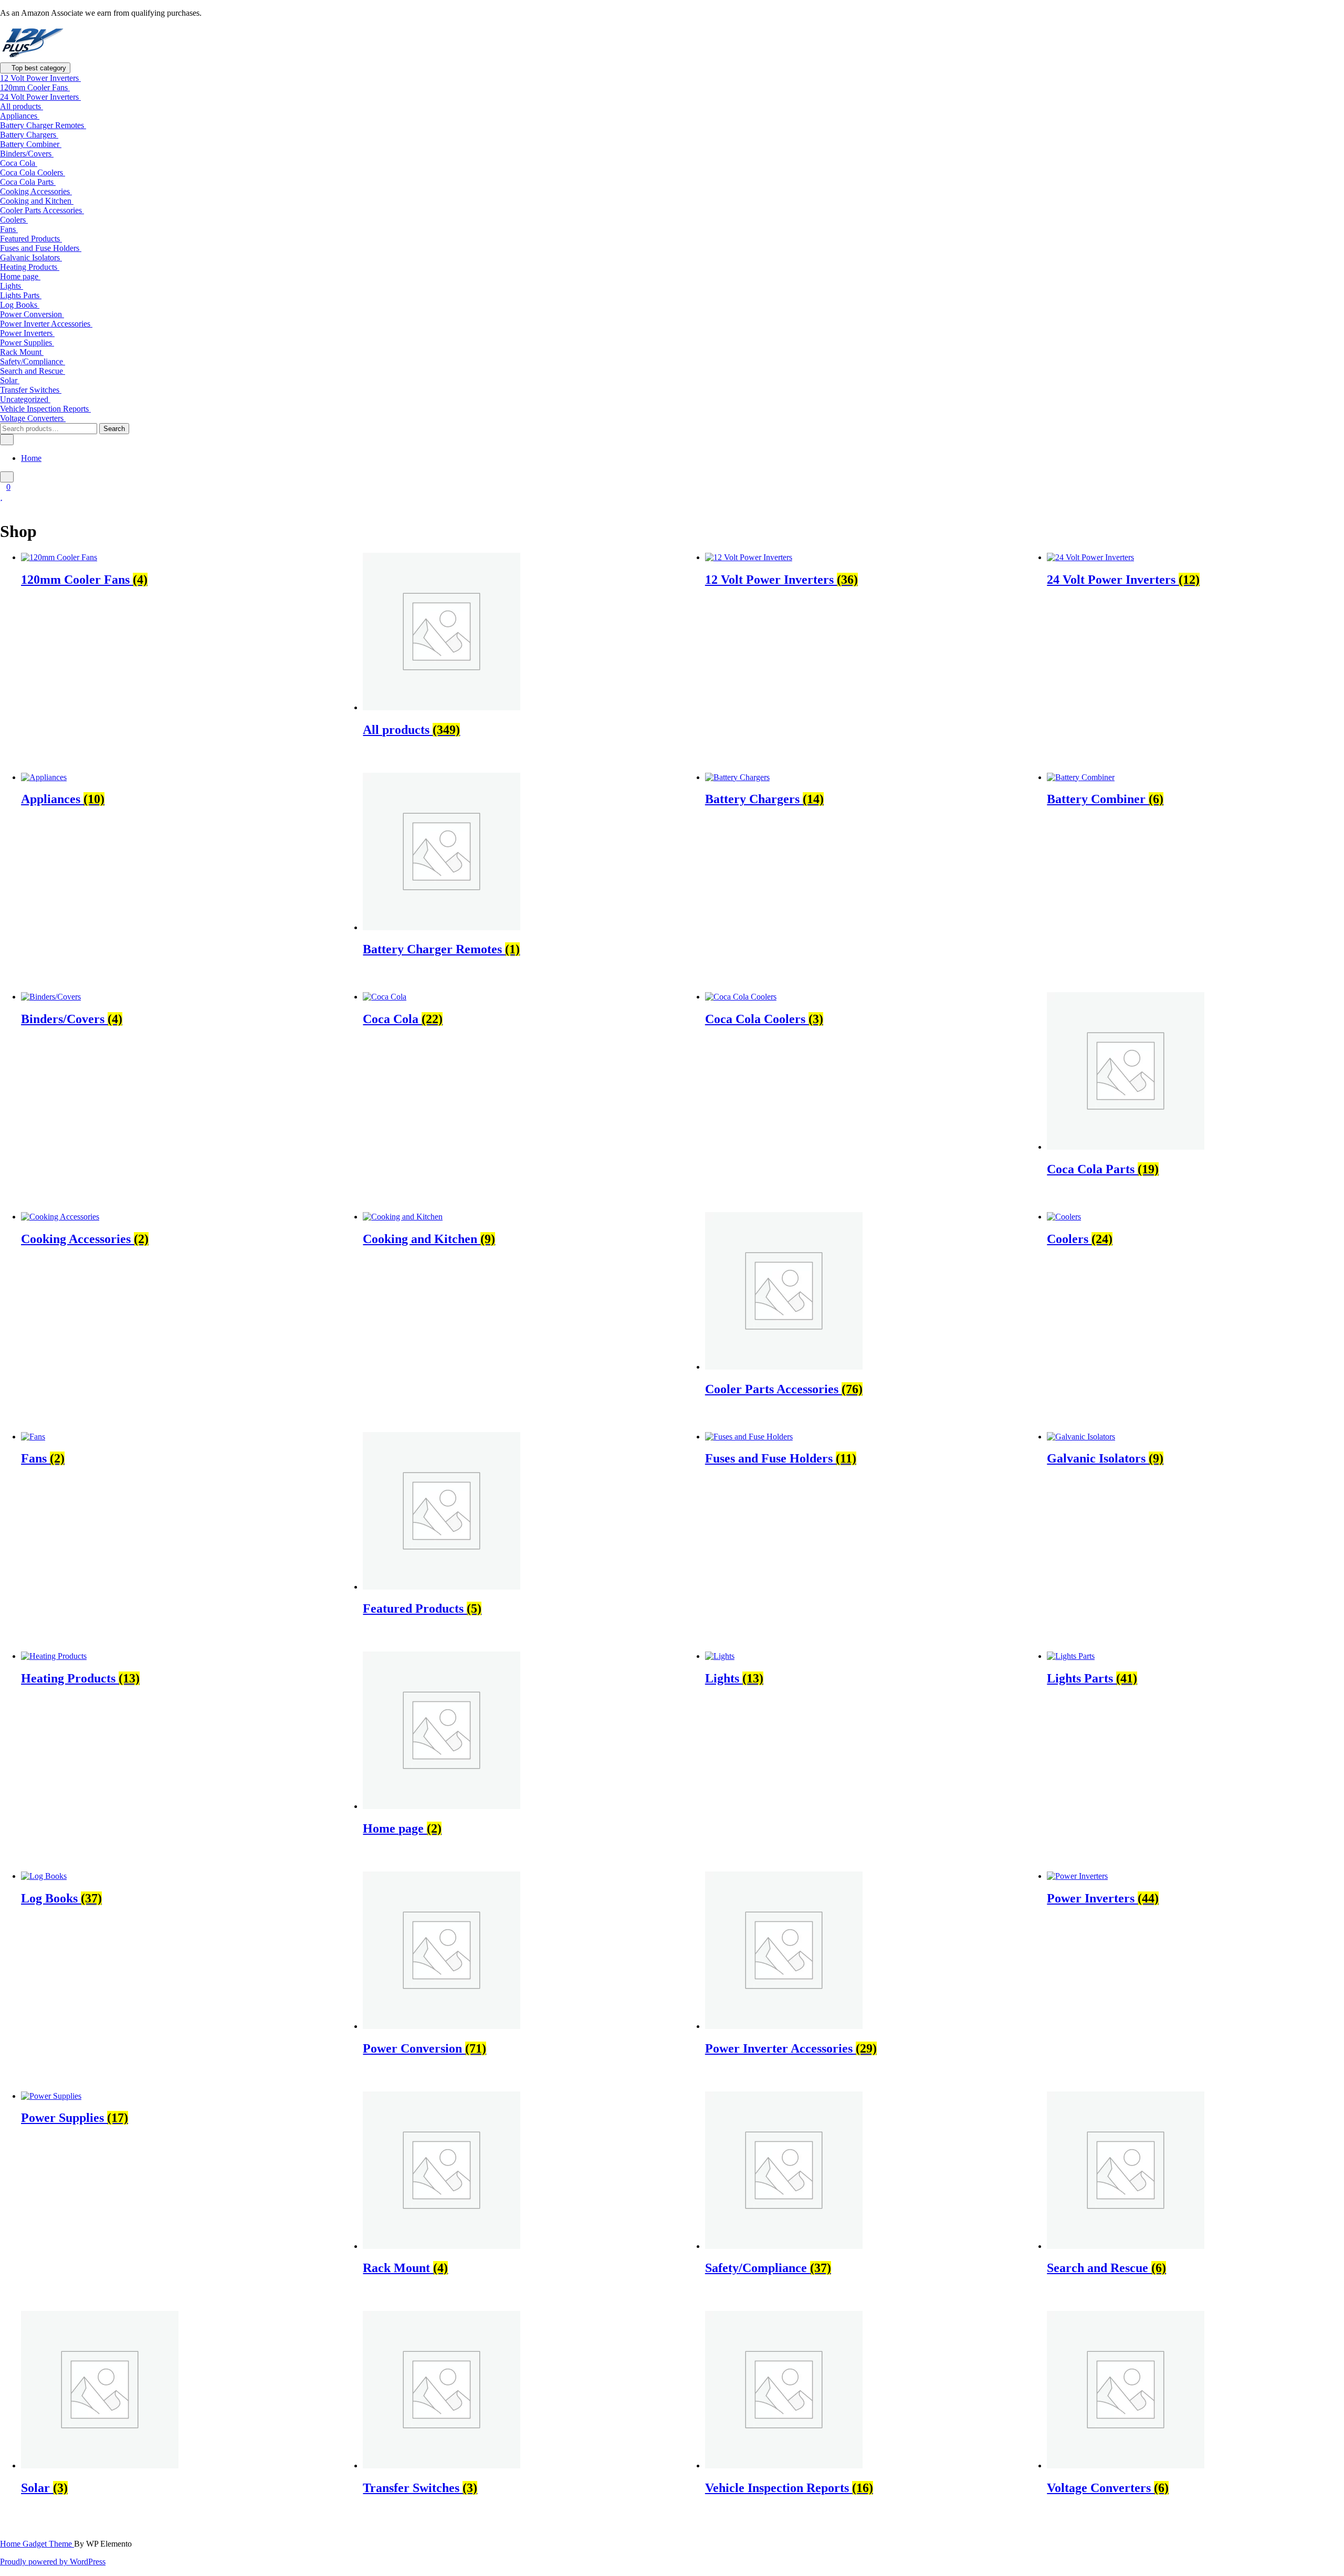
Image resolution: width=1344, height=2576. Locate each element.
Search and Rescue (33, 371)
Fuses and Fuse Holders (41, 248)
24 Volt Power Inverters (40, 97)
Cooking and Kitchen (37, 201)
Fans (9, 229)
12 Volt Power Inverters (40, 78)
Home (31, 458)
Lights (12, 286)
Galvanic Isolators (31, 257)
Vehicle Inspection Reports (45, 409)
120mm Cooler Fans (35, 87)
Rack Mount (22, 352)
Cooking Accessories (36, 191)
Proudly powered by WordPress (53, 2562)
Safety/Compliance (33, 361)
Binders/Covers (27, 154)
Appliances (20, 116)
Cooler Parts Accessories (42, 210)
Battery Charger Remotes (43, 125)
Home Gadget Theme (37, 2544)
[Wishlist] (1, 496)
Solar (10, 380)
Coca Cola (19, 163)
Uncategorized (25, 399)
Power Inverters (27, 333)
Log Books (20, 305)
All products (22, 106)
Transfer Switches (31, 390)
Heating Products (30, 267)
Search (114, 429)
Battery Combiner (31, 144)
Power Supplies (27, 343)
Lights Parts (21, 295)
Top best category (38, 68)
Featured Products (31, 239)
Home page (20, 276)
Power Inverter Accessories (46, 324)
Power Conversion (32, 314)
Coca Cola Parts (28, 182)
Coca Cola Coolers (33, 172)
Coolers (14, 220)
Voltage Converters (33, 418)
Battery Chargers (29, 135)
